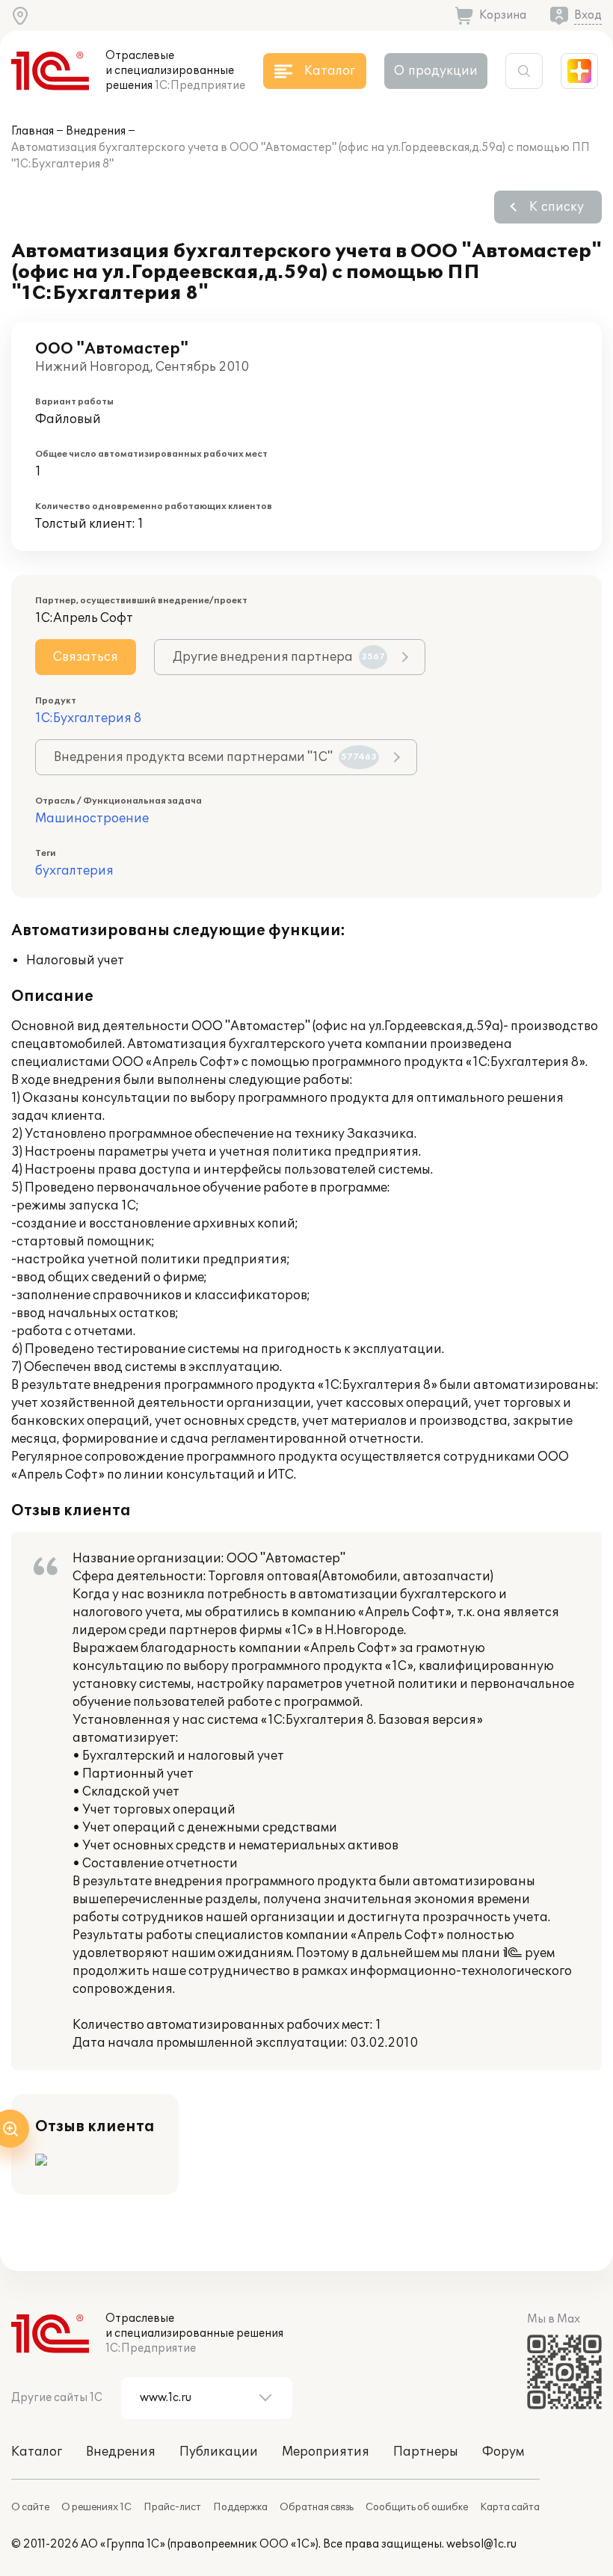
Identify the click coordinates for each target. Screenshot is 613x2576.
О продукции (436, 71)
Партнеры (426, 2452)
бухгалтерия (74, 871)
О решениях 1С (96, 2507)
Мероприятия (326, 2452)
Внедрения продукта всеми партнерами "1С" (215, 757)
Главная (33, 131)
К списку (557, 207)
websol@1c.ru (481, 2544)
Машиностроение (92, 819)
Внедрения (96, 131)
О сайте (30, 2507)
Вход (588, 15)
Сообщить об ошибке (417, 2507)
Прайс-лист (172, 2507)
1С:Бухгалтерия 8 (88, 718)
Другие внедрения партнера (279, 657)
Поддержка (240, 2507)
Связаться (86, 657)
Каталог (37, 2452)
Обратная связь (317, 2507)
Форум (503, 2452)
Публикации (219, 2452)
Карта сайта (510, 2507)
